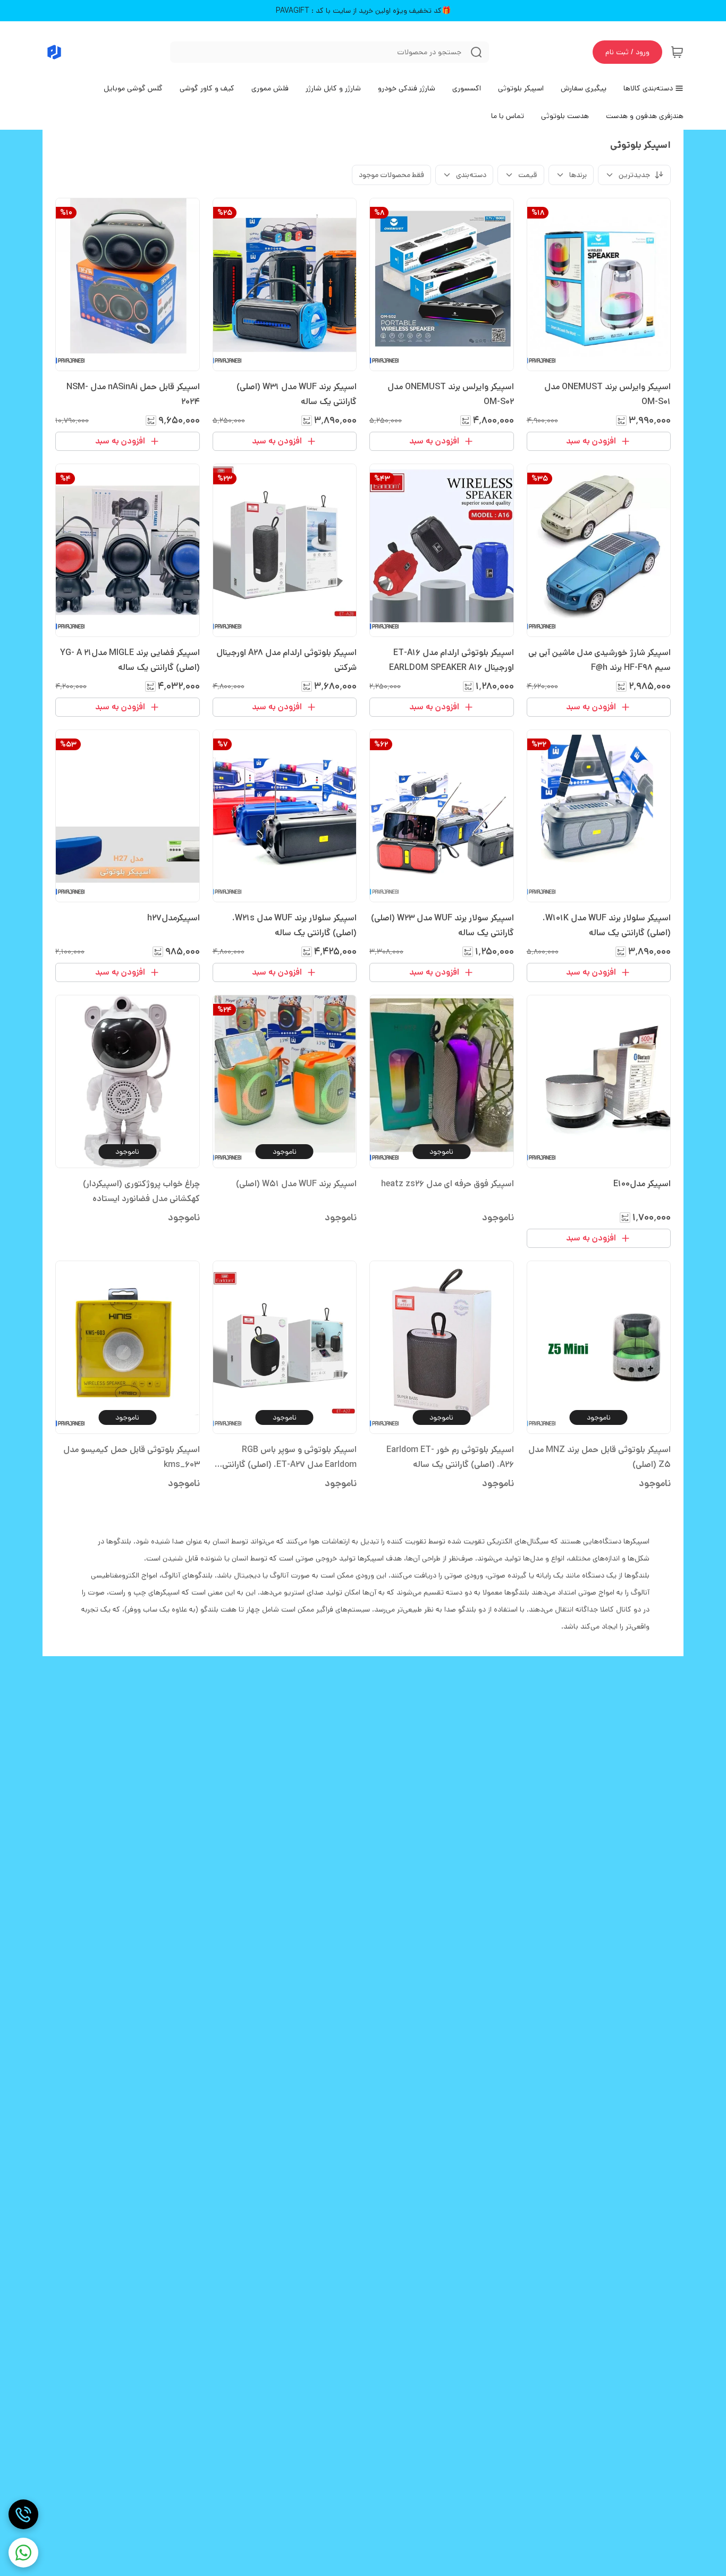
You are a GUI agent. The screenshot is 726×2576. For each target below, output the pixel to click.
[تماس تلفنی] (23, 2514)
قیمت (528, 175)
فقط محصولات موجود (391, 175)
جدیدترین (634, 175)
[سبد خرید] (677, 52)
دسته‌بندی (471, 175)
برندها (578, 175)
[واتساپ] (23, 2553)
